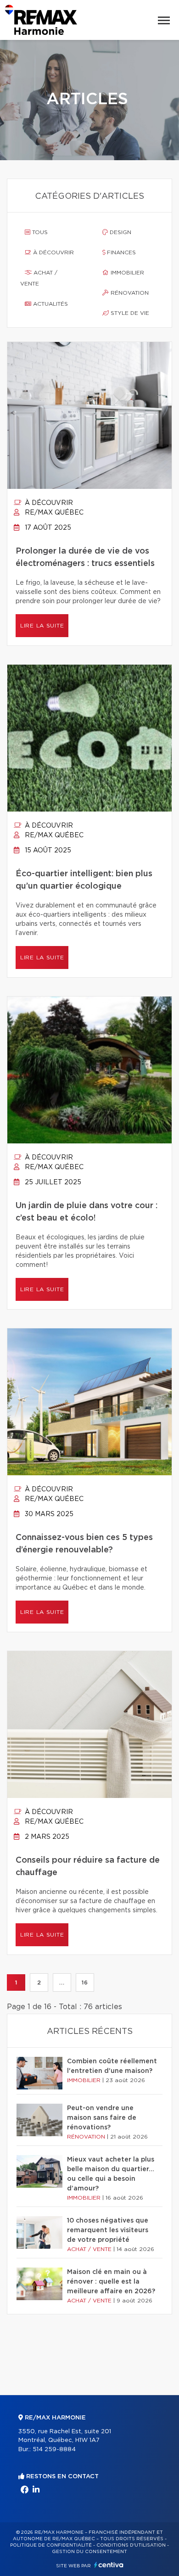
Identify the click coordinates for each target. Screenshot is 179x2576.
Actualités (50, 304)
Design (120, 232)
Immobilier (126, 273)
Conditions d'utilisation (131, 2545)
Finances (120, 252)
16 (85, 1982)
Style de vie (129, 313)
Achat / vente (39, 278)
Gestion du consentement (89, 2552)
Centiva (109, 2565)
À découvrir (53, 252)
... (62, 1982)
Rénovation (129, 293)
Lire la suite (42, 626)
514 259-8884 (54, 2450)
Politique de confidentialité (51, 2545)
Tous (39, 232)
